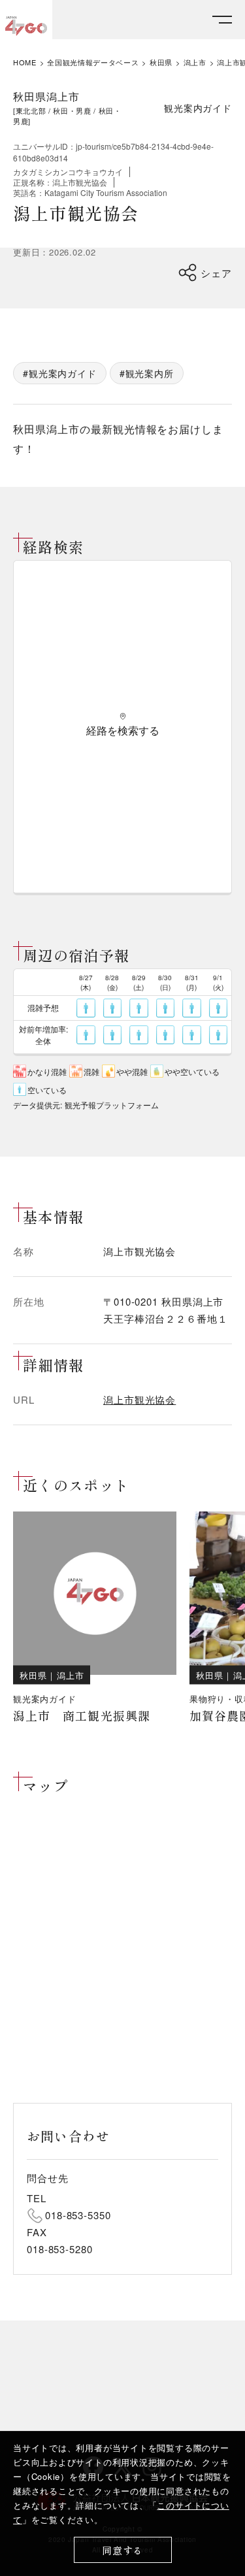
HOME (25, 62)
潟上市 (195, 62)
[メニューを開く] (222, 20)
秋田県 (161, 62)
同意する (122, 2550)
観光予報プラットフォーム (112, 1105)
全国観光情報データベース (93, 62)
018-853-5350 (78, 2215)
